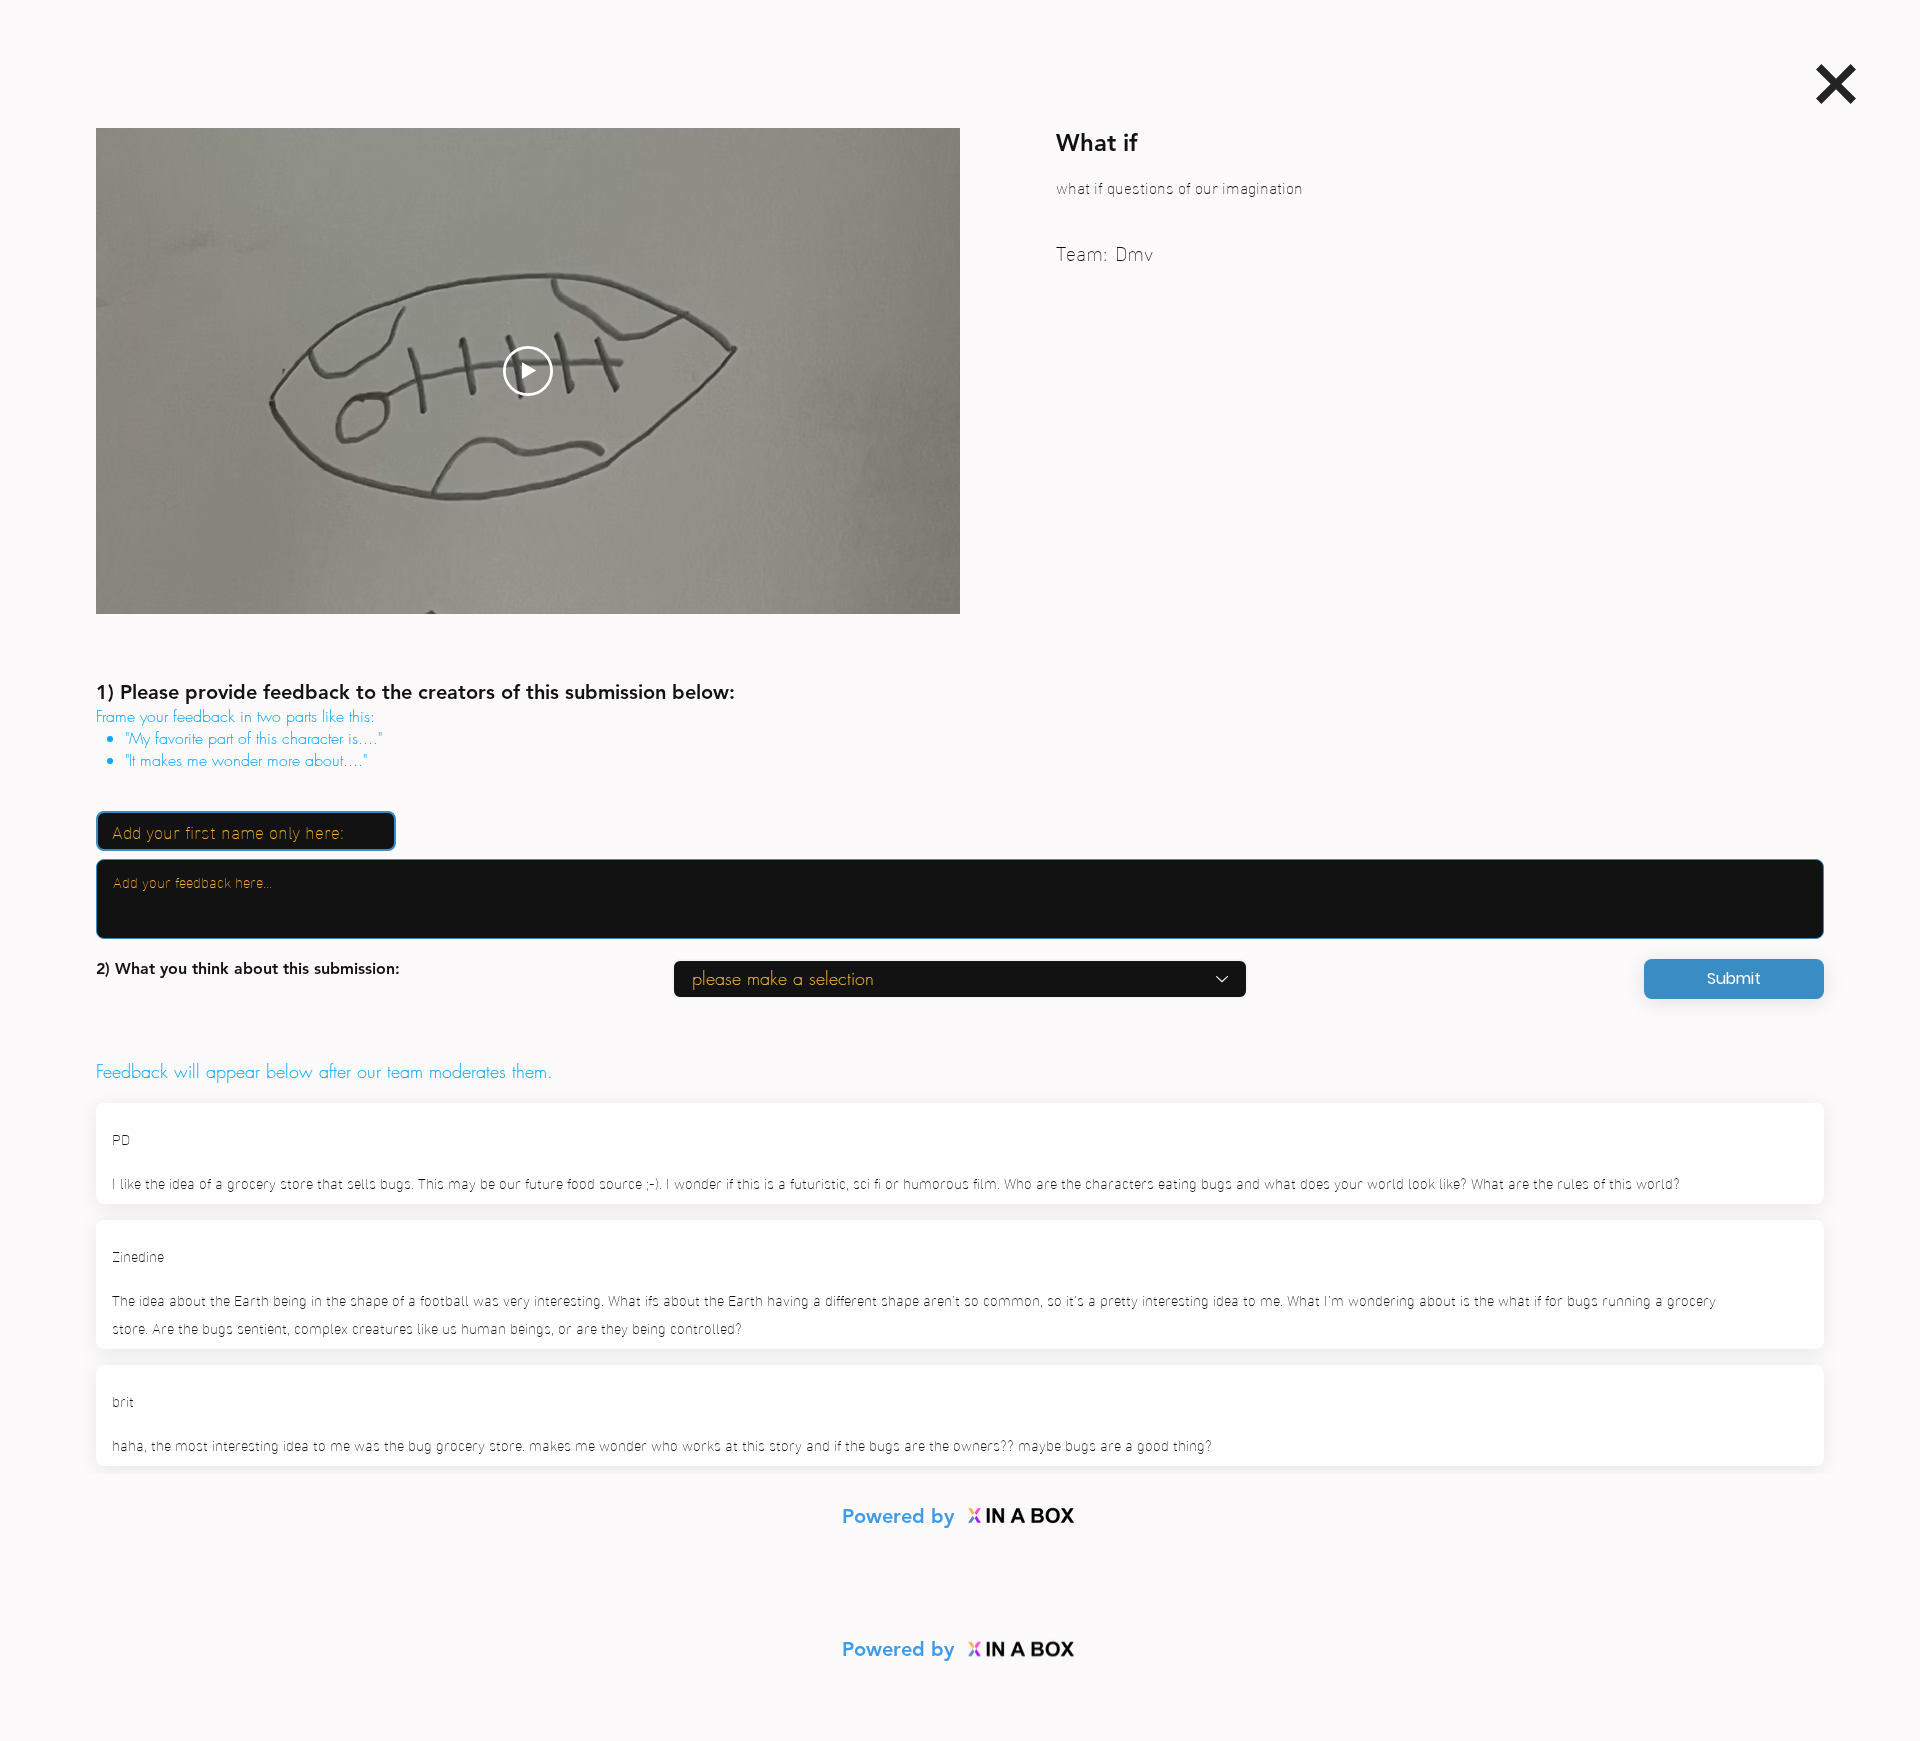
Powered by (901, 1516)
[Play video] (528, 371)
